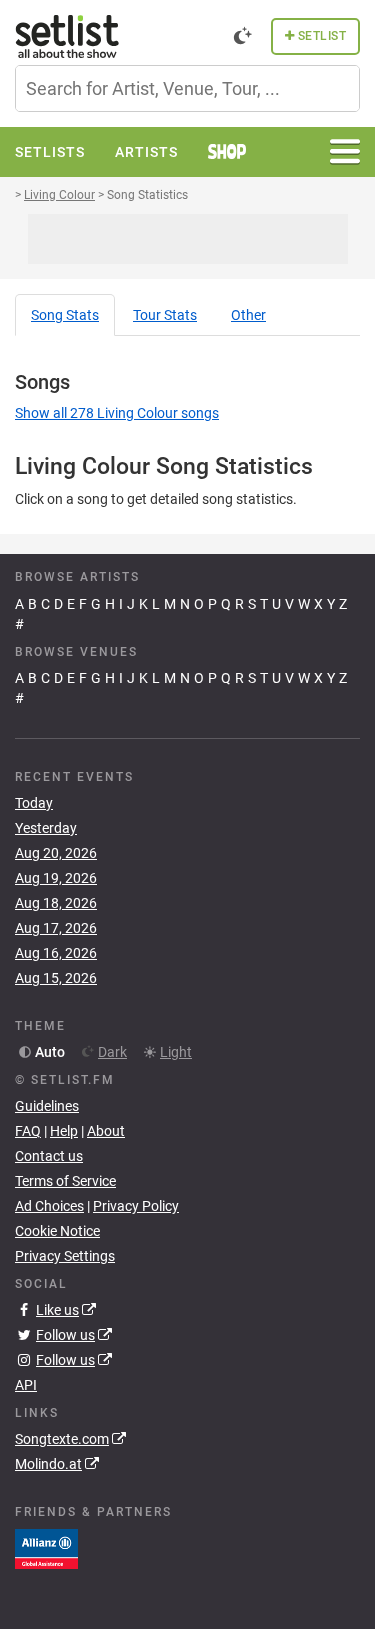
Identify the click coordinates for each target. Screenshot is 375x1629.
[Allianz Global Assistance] (46, 1547)
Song (65, 315)
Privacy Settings (65, 1256)
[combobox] (187, 88)
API (26, 1385)
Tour (165, 315)
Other (248, 315)
